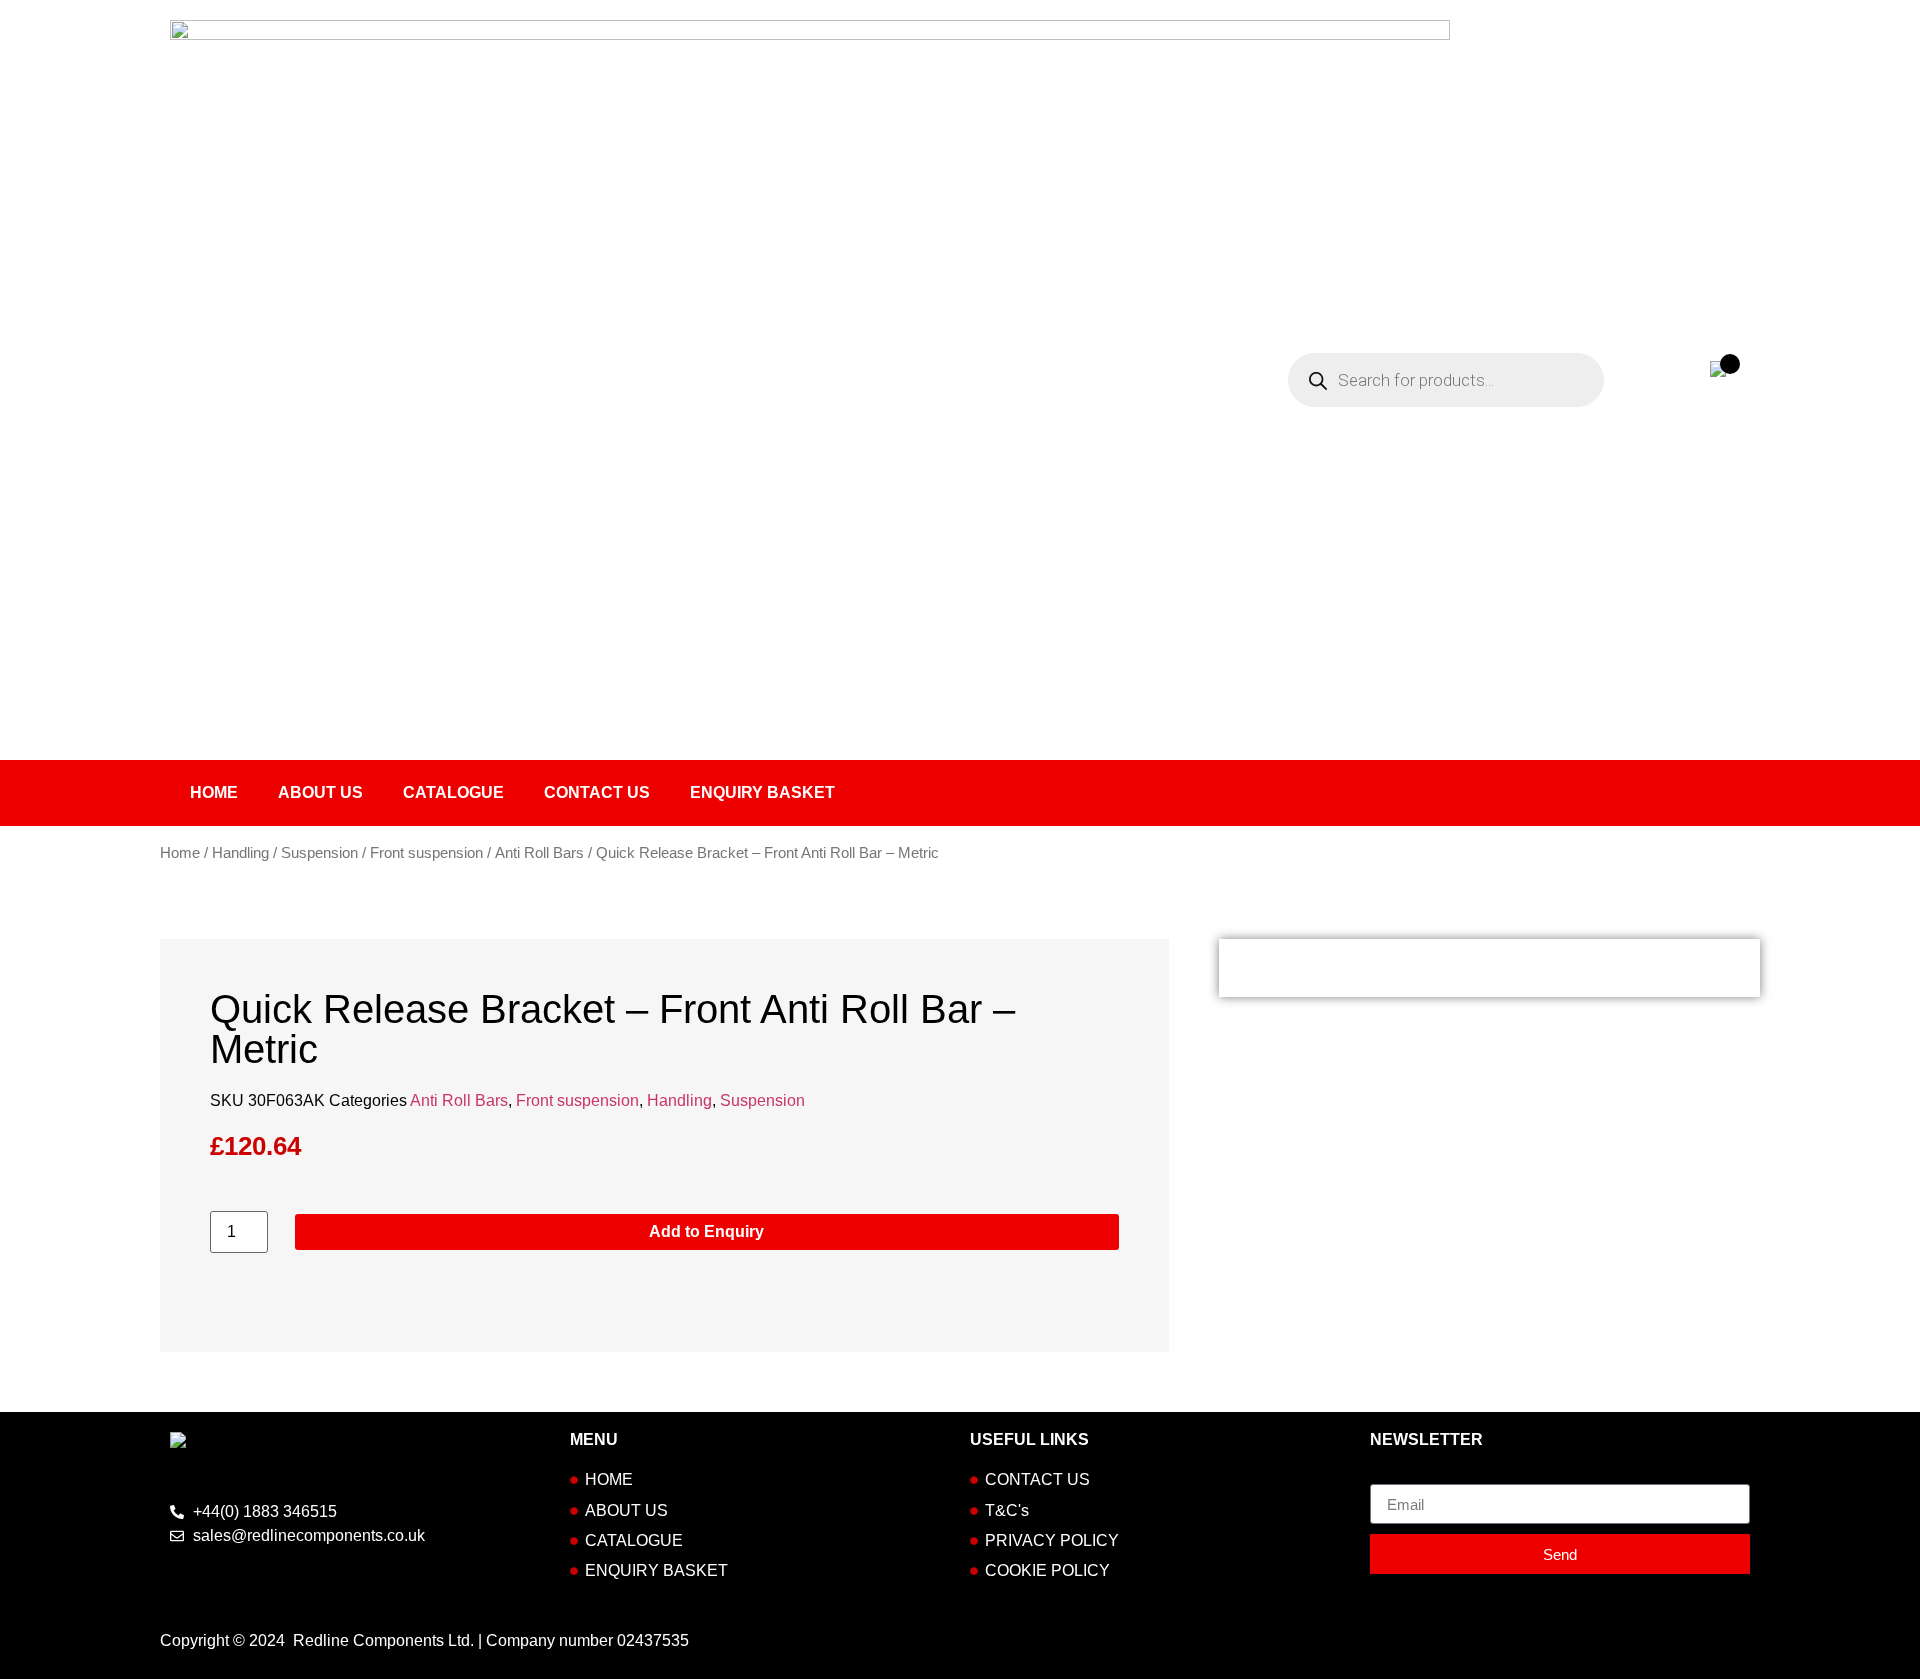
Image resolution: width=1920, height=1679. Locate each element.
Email (1390, 1476)
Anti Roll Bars (539, 853)
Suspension (319, 853)
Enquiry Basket (762, 792)
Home (214, 792)
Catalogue (453, 792)
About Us (320, 792)
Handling (240, 853)
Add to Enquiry (706, 1231)
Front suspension (426, 853)
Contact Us (597, 792)
